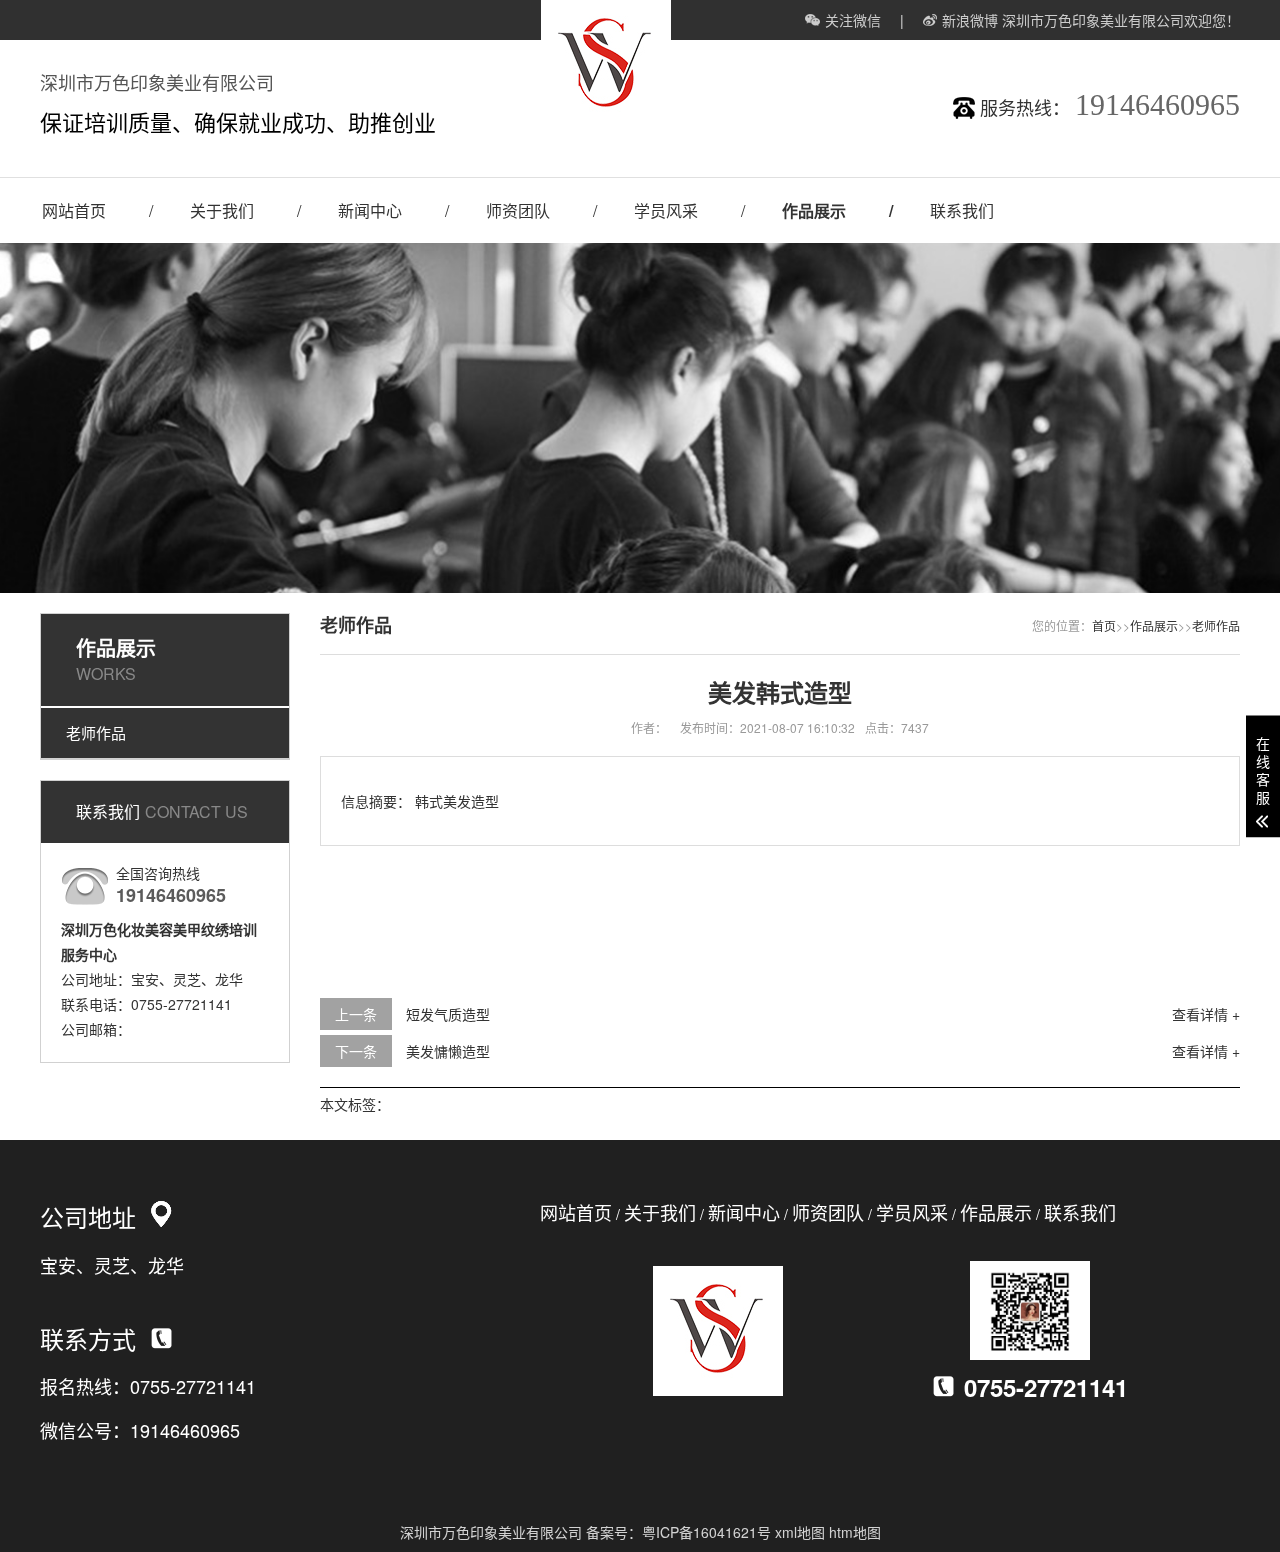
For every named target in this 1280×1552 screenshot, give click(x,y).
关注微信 (853, 20)
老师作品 (96, 732)
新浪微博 (970, 20)
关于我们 (222, 210)
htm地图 (855, 1532)
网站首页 (74, 210)
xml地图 (800, 1532)
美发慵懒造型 (448, 1051)
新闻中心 (370, 210)
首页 (1104, 625)
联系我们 (962, 210)
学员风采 (666, 210)
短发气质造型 (448, 1014)
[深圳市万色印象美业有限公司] (606, 124)
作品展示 (814, 210)
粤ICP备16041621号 (706, 1532)
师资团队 (518, 210)
